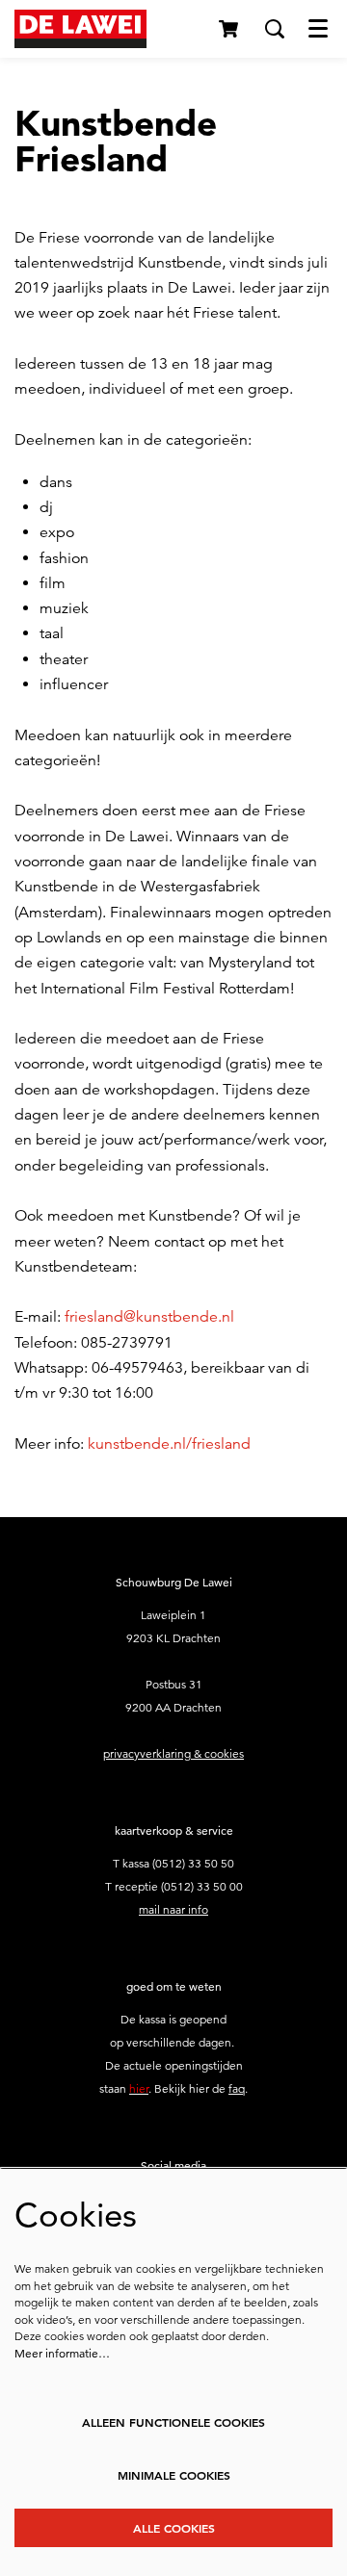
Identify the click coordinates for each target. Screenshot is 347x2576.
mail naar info (173, 1909)
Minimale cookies (174, 2475)
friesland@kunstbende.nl (149, 1317)
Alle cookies (174, 2528)
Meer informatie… (62, 2353)
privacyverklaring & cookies (173, 1753)
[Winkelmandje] (230, 29)
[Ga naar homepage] (80, 29)
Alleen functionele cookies (173, 2422)
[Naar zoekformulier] (275, 29)
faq (237, 2088)
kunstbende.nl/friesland (169, 1444)
